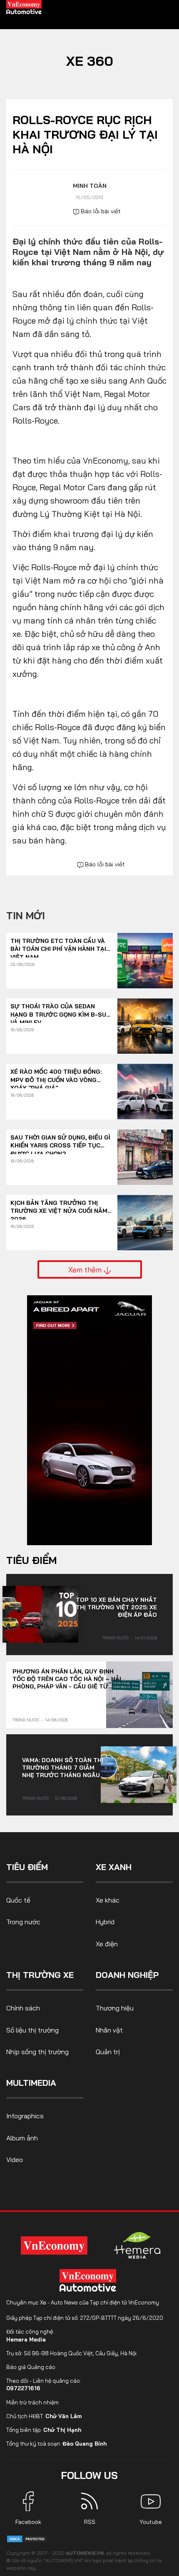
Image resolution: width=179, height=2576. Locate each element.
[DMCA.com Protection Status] (27, 2538)
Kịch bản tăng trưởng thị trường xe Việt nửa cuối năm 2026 (59, 1207)
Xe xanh (114, 1867)
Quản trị (108, 2052)
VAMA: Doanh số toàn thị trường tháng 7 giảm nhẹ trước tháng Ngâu (63, 1768)
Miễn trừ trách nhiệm (32, 2402)
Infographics (25, 2116)
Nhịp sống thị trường (37, 2052)
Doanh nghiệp (127, 1975)
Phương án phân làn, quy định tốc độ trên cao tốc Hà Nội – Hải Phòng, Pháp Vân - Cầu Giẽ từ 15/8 (67, 1679)
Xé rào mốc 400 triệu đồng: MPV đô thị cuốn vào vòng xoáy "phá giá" (56, 1076)
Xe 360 (90, 61)
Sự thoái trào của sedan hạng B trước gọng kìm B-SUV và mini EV (60, 1011)
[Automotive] (89, 2280)
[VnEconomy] (54, 2245)
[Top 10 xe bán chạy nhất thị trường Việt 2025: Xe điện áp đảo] (40, 1614)
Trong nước (115, 1638)
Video (15, 2160)
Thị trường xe (40, 1975)
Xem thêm (86, 1269)
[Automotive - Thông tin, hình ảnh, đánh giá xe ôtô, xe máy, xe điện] (24, 7)
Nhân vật (109, 2030)
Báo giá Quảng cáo (31, 2367)
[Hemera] (137, 2245)
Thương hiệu (115, 2008)
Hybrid (105, 1922)
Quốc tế (18, 1900)
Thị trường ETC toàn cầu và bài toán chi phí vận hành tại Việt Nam (58, 945)
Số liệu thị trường (32, 2030)
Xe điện (107, 1944)
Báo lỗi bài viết (100, 211)
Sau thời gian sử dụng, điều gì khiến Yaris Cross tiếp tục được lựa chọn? (60, 1142)
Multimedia (31, 2083)
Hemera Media (26, 2339)
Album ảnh (22, 2138)
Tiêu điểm (31, 1560)
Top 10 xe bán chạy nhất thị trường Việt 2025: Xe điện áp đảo (116, 1607)
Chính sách (23, 2008)
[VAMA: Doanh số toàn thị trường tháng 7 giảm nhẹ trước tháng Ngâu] (139, 1775)
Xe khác (108, 1900)
